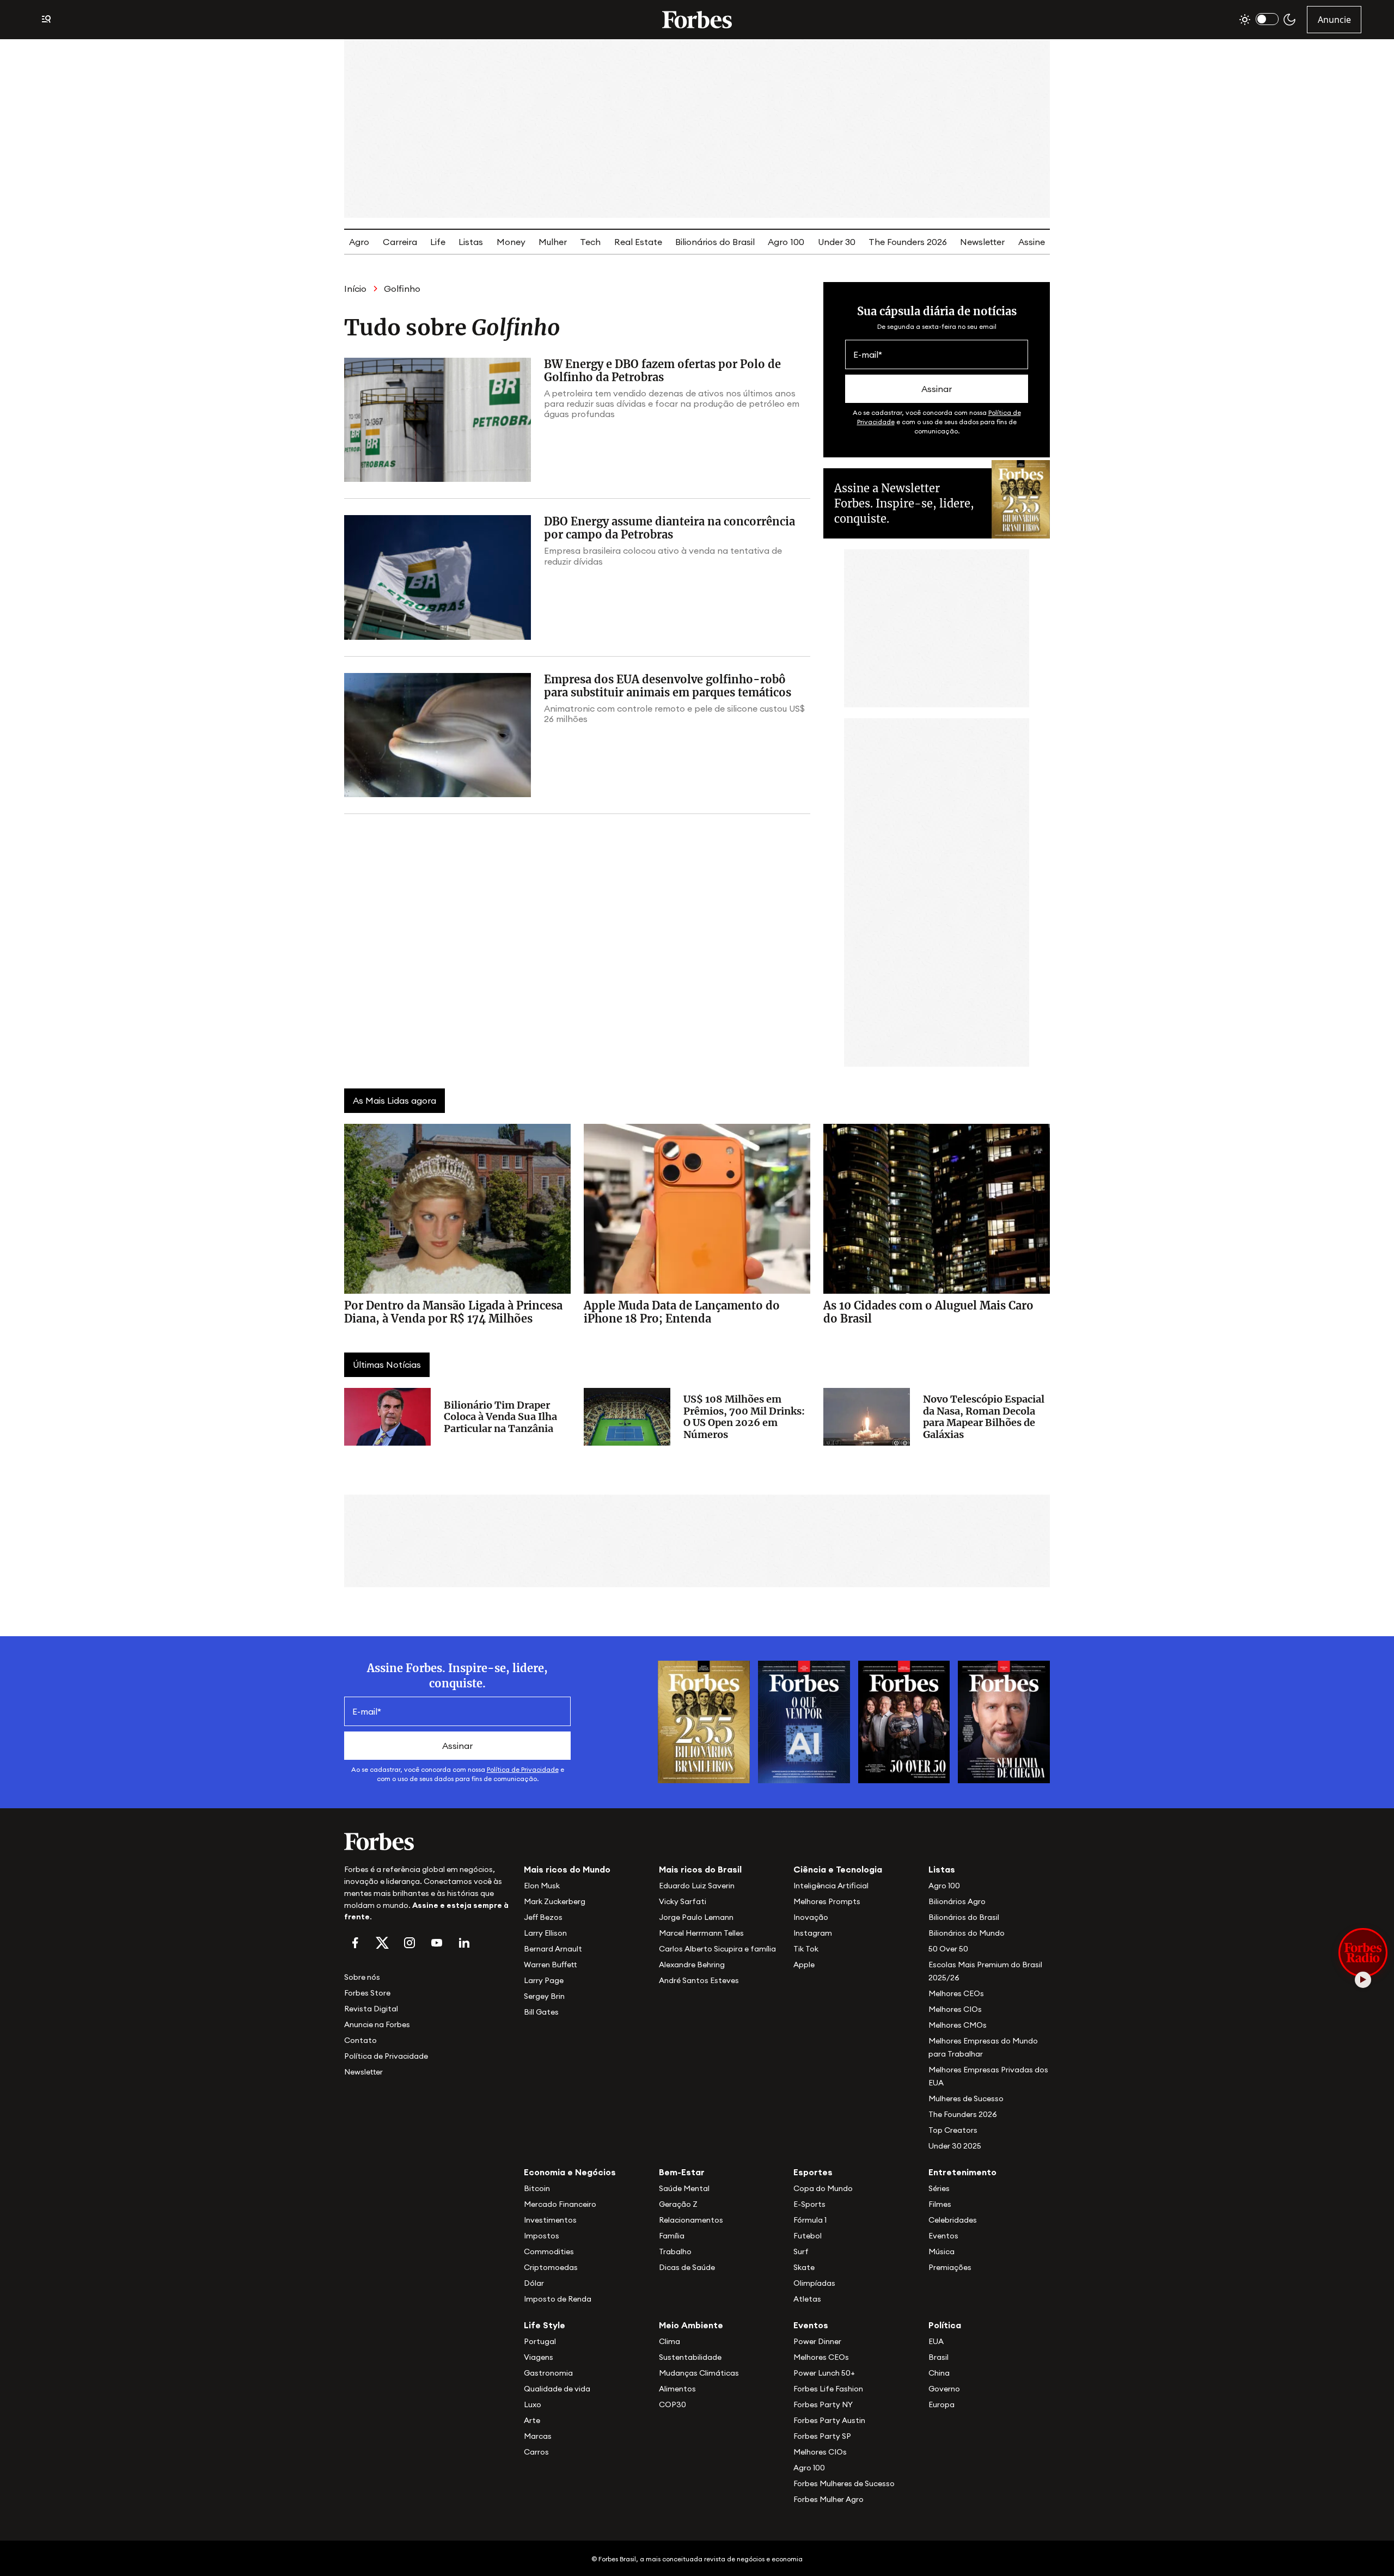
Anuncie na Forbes (377, 2024)
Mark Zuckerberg (555, 1901)
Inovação (811, 1917)
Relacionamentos (691, 2220)
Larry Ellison (545, 1933)
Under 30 (837, 242)
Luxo (533, 2404)
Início (355, 289)
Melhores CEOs (956, 1993)
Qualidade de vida (557, 2389)
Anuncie (1334, 20)
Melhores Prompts (827, 1901)
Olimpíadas (814, 2283)
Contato (360, 2040)
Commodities (549, 2251)
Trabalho (675, 2251)
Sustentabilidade (690, 2357)
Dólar (534, 2283)
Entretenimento (962, 2172)
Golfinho (402, 289)
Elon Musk (542, 1886)
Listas (471, 242)
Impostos (542, 2236)
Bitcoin (537, 2188)
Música (941, 2251)
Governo (944, 2389)
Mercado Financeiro (560, 2204)
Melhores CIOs (955, 2009)
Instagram (813, 1933)
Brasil (938, 2357)
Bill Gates (541, 2012)
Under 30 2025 (955, 2146)
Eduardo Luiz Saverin (697, 1886)
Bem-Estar (682, 2172)
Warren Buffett (550, 1965)
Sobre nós (362, 1977)
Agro (359, 242)
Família (672, 2236)
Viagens (539, 2357)
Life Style (545, 2325)
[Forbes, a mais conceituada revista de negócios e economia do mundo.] (697, 20)
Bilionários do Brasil (715, 242)
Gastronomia (548, 2373)
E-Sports (809, 2204)
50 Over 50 (948, 1949)
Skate (804, 2267)
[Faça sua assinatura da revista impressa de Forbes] (704, 1721)
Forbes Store (367, 1993)
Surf (801, 2251)
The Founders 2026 (908, 242)
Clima (670, 2341)
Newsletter (982, 242)
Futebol (808, 2236)
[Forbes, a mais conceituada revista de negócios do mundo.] (427, 1841)
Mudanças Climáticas (699, 2373)
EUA (936, 2341)
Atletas (807, 2299)
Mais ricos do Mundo (567, 1869)
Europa (941, 2404)
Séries (939, 2188)
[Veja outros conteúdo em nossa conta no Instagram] (409, 1943)
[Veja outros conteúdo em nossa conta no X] (382, 1943)
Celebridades (953, 2220)
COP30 (672, 2404)
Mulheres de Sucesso (966, 2098)
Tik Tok (806, 1949)
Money (511, 242)
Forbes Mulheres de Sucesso (844, 2483)
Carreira (400, 242)
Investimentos (550, 2220)
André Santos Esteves (699, 1980)
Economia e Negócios (570, 2172)
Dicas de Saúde (687, 2267)
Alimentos (677, 2389)
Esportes (813, 2172)
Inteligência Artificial (831, 1886)
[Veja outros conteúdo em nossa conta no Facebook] (355, 1943)
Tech (590, 242)
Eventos (943, 2236)
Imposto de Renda (558, 2299)
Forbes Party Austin (829, 2420)
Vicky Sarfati (683, 1901)
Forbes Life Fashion (828, 2389)
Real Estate (638, 242)
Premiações (950, 2267)
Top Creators (953, 2130)
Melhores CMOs (958, 2025)
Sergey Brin (544, 1996)
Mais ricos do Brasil (700, 1869)
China (939, 2373)
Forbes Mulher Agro (829, 2499)
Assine (1032, 242)
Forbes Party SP (822, 2436)
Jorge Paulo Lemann (696, 1917)
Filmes (940, 2204)
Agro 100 (786, 242)
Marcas (538, 2436)
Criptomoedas (551, 2267)
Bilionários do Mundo (967, 1933)
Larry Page (544, 1980)
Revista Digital (371, 2009)
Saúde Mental (684, 2188)
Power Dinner (817, 2341)
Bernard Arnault (553, 1949)
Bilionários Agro (957, 1901)
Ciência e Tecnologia (838, 1869)
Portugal (540, 2341)
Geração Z (678, 2204)
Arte (532, 2420)
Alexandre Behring (692, 1965)
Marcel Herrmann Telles (701, 1933)
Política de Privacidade (523, 1769)
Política (945, 2325)
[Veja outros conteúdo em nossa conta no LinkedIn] (464, 1943)
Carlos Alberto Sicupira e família (717, 1949)
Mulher (553, 242)
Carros (536, 2452)
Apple (804, 1965)
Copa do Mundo (823, 2188)
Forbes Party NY (823, 2404)
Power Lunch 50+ (824, 2373)
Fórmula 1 (810, 2220)
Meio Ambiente (691, 2325)
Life (438, 242)
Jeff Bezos (543, 1917)
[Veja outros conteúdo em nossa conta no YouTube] (437, 1943)
